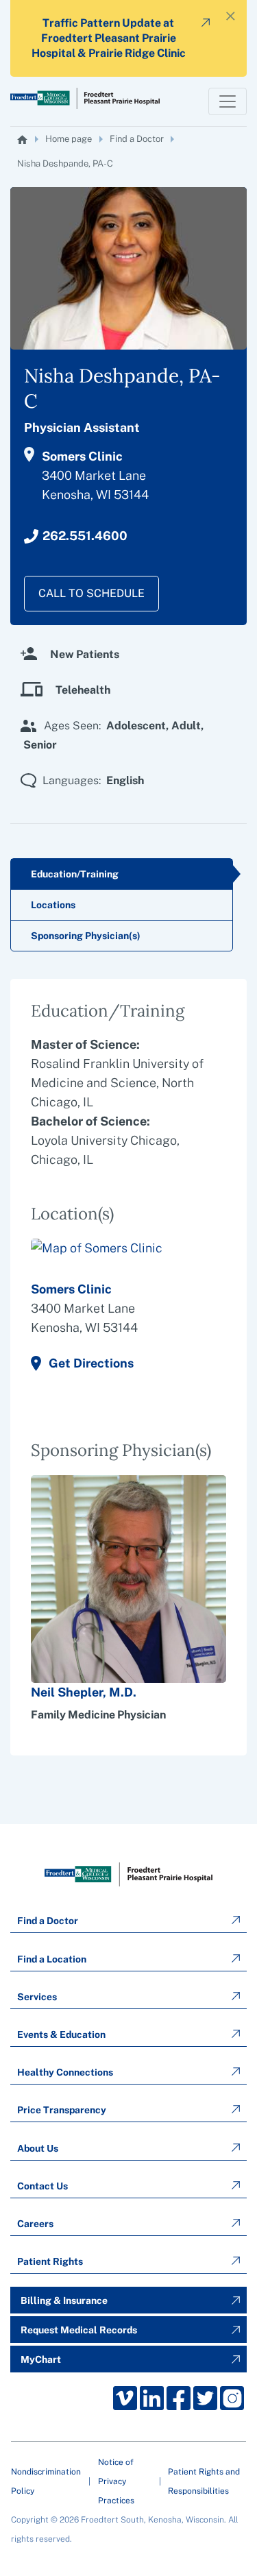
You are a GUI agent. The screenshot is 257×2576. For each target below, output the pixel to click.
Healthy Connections (65, 2072)
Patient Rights (50, 2261)
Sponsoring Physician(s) (86, 936)
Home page (69, 139)
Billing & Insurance (64, 2300)
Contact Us (42, 2186)
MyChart (41, 2359)
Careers (35, 2224)
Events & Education (61, 2034)
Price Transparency (62, 2110)
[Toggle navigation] (228, 101)
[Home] (23, 139)
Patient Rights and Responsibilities (204, 2481)
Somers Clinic (71, 1289)
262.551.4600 (85, 536)
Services (37, 1997)
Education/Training (75, 874)
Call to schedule (91, 593)
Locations (53, 905)
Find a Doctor (137, 139)
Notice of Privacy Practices (116, 2481)
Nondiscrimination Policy (46, 2481)
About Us (38, 2148)
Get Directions (91, 1363)
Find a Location (52, 1959)
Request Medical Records (79, 2330)
